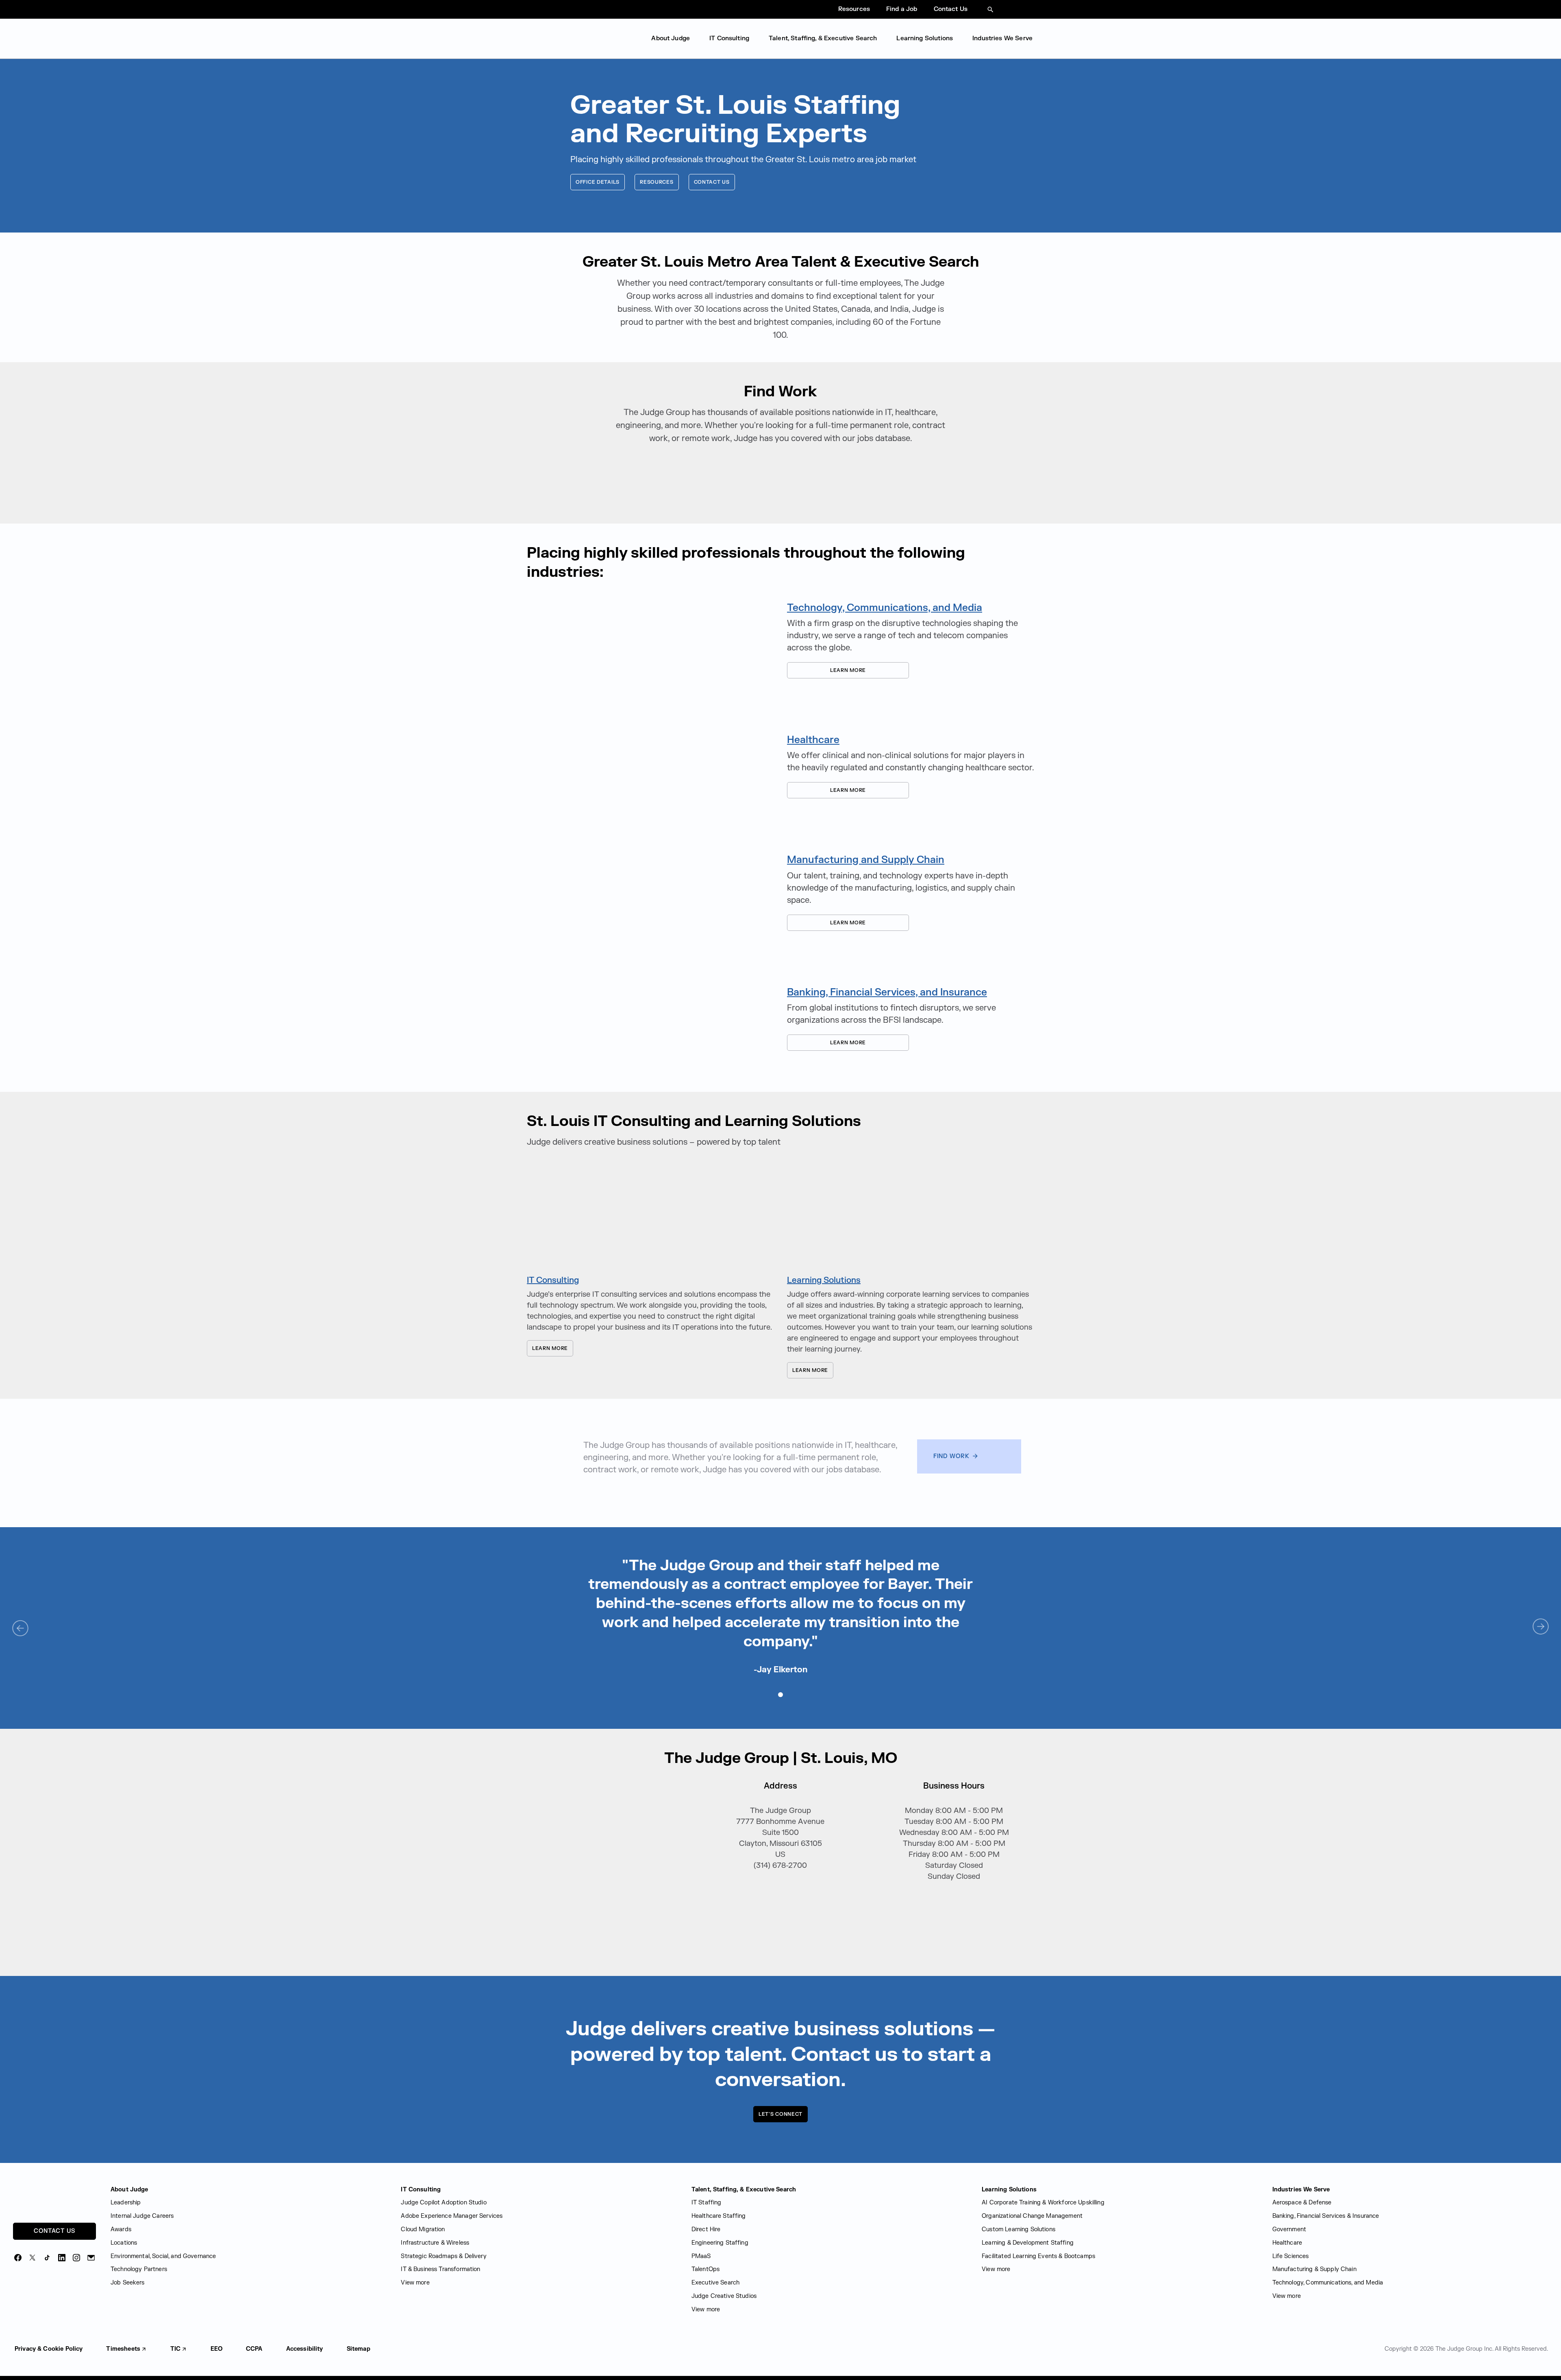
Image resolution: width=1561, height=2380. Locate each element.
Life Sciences (1291, 2256)
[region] (780, 1616)
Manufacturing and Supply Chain (866, 860)
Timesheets (123, 2349)
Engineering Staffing (720, 2243)
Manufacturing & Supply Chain (1314, 2269)
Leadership (126, 2203)
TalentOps (705, 2269)
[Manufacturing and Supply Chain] (650, 892)
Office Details (598, 182)
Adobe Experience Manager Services (452, 2216)
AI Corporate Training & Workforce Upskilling (1043, 2203)
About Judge (671, 38)
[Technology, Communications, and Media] (650, 640)
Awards (121, 2229)
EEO (216, 2349)
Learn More (826, 670)
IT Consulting (729, 38)
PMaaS (701, 2256)
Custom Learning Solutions (1019, 2229)
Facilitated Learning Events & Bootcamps (1038, 2256)
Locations (124, 2243)
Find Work (952, 1456)
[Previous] (20, 1627)
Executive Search (715, 2283)
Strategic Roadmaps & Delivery (444, 2256)
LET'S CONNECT (780, 2114)
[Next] (1541, 1627)
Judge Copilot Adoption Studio (444, 2203)
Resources (854, 9)
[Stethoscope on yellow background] (650, 766)
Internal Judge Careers (142, 2216)
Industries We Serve (1002, 38)
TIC (175, 2349)
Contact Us (951, 9)
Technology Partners (139, 2269)
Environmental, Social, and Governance (163, 2256)
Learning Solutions (925, 38)
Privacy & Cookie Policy (49, 2349)
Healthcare (813, 740)
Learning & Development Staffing (1028, 2243)
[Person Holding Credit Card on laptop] (650, 1018)
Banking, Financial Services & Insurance (1326, 2216)
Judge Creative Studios (724, 2296)
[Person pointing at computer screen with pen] (650, 1218)
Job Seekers (128, 2283)
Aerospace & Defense (1302, 2203)
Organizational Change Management (1032, 2216)
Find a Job (902, 9)
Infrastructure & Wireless (435, 2243)
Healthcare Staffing (719, 2216)
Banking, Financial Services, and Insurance (887, 992)
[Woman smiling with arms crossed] (911, 1218)
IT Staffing (707, 2203)
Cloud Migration (423, 2229)
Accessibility (305, 2349)
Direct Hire (706, 2229)
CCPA (254, 2349)
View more (415, 2283)
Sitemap (359, 2349)
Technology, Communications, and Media (885, 608)
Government (1289, 2229)
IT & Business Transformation (440, 2269)
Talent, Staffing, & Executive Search (823, 38)
